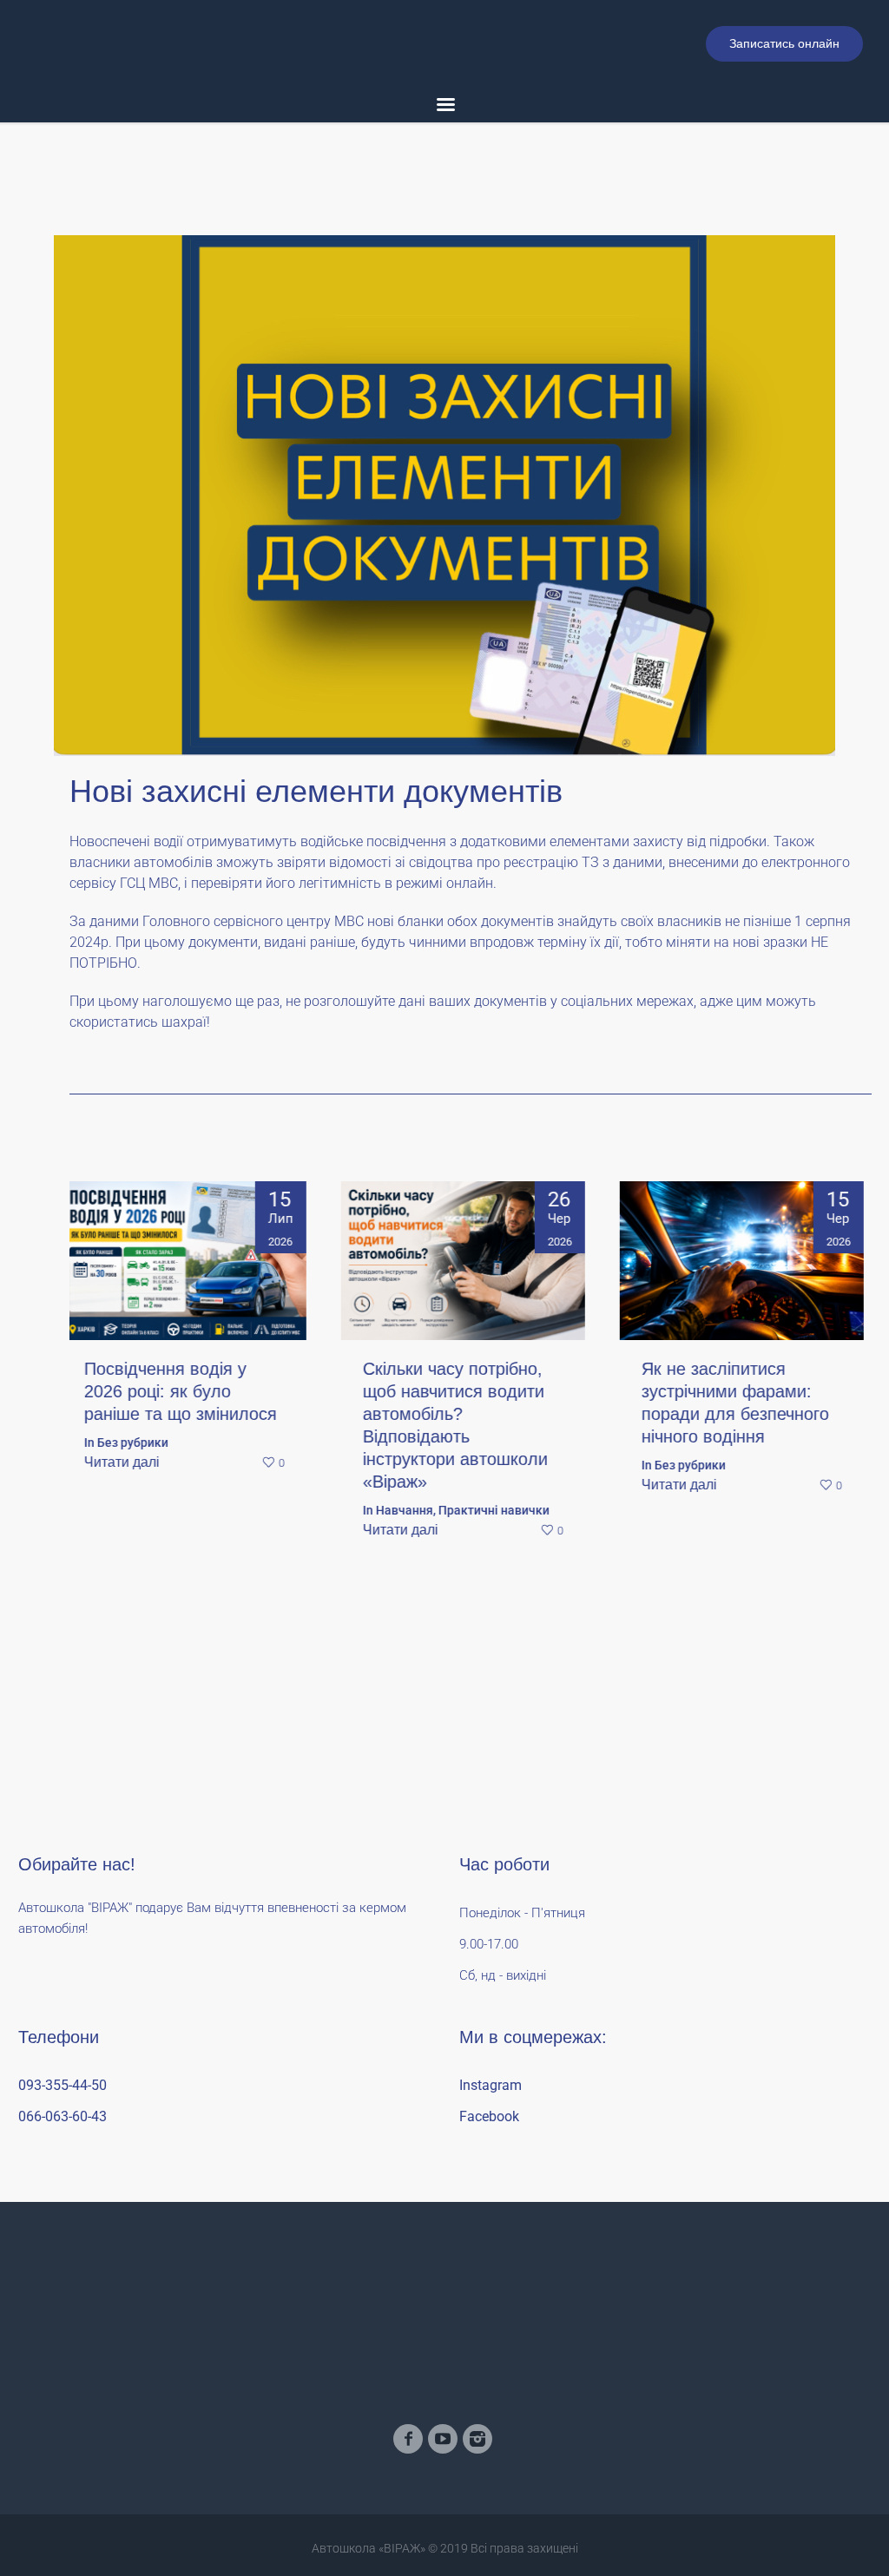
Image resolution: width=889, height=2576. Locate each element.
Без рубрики (418, 1465)
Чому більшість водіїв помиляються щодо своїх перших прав (736, 1391)
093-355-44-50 (63, 2085)
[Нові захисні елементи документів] (444, 494)
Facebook (489, 2116)
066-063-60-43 (63, 2116)
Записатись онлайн (784, 43)
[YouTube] (443, 2439)
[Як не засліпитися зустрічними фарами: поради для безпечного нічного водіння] (470, 1261)
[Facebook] (408, 2439)
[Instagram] (477, 2439)
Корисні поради (707, 1442)
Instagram (491, 2085)
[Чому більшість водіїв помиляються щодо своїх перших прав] (748, 1261)
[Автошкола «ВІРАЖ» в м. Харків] (444, 2339)
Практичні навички (222, 1510)
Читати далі (129, 1530)
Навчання (133, 1510)
